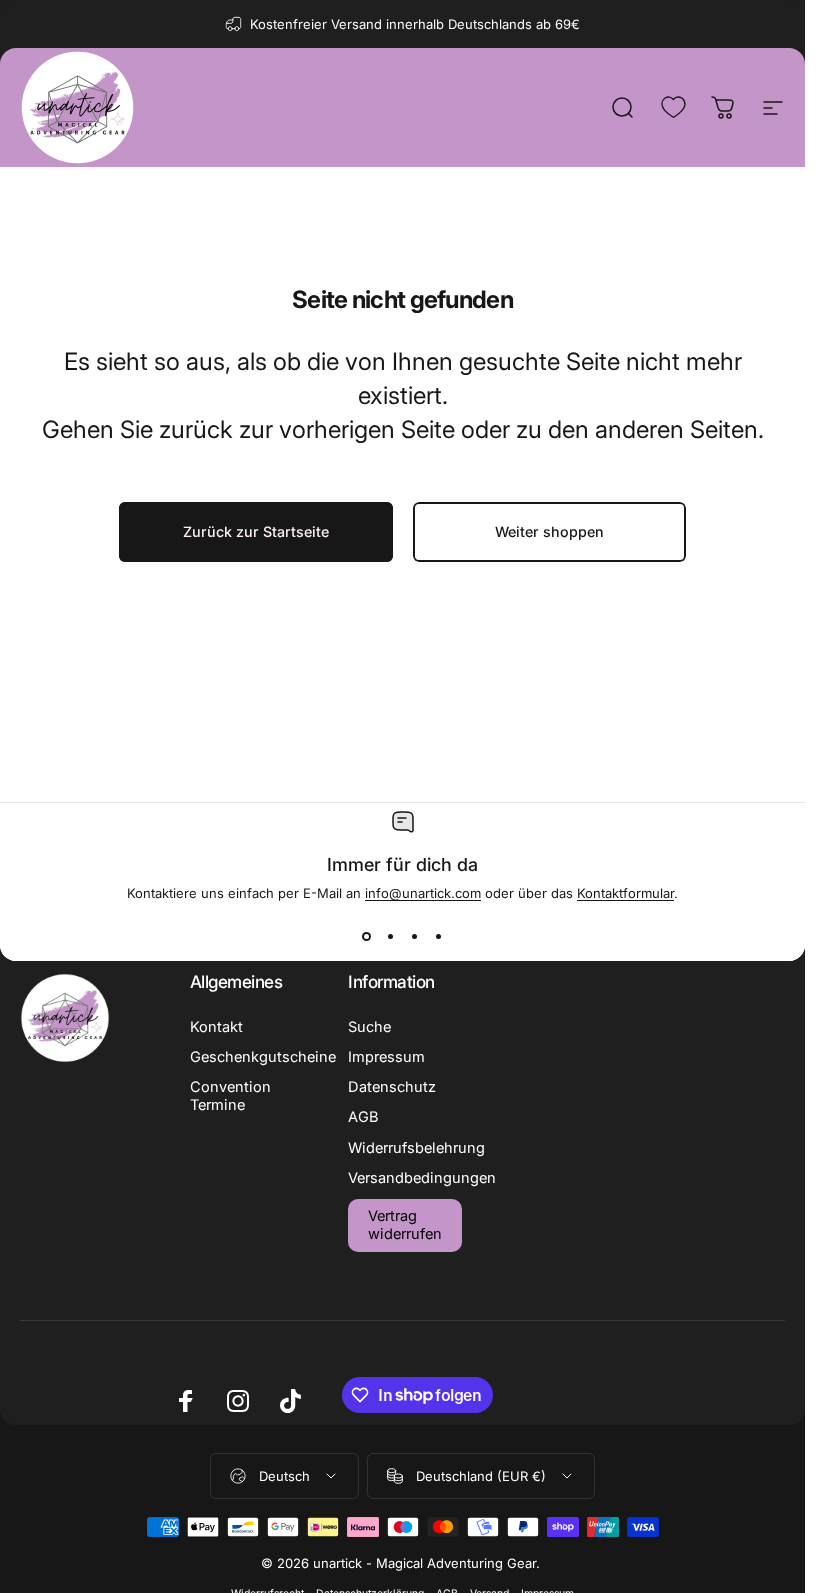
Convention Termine (230, 1096)
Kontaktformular (625, 893)
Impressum (386, 1057)
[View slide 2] (391, 937)
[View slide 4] (439, 937)
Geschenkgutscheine (263, 1057)
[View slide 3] (415, 937)
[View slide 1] (367, 937)
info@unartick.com (423, 893)
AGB (363, 1117)
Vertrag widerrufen (405, 1225)
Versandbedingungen (422, 1178)
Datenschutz (392, 1087)
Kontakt (216, 1027)
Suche (369, 1027)
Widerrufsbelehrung (416, 1148)
